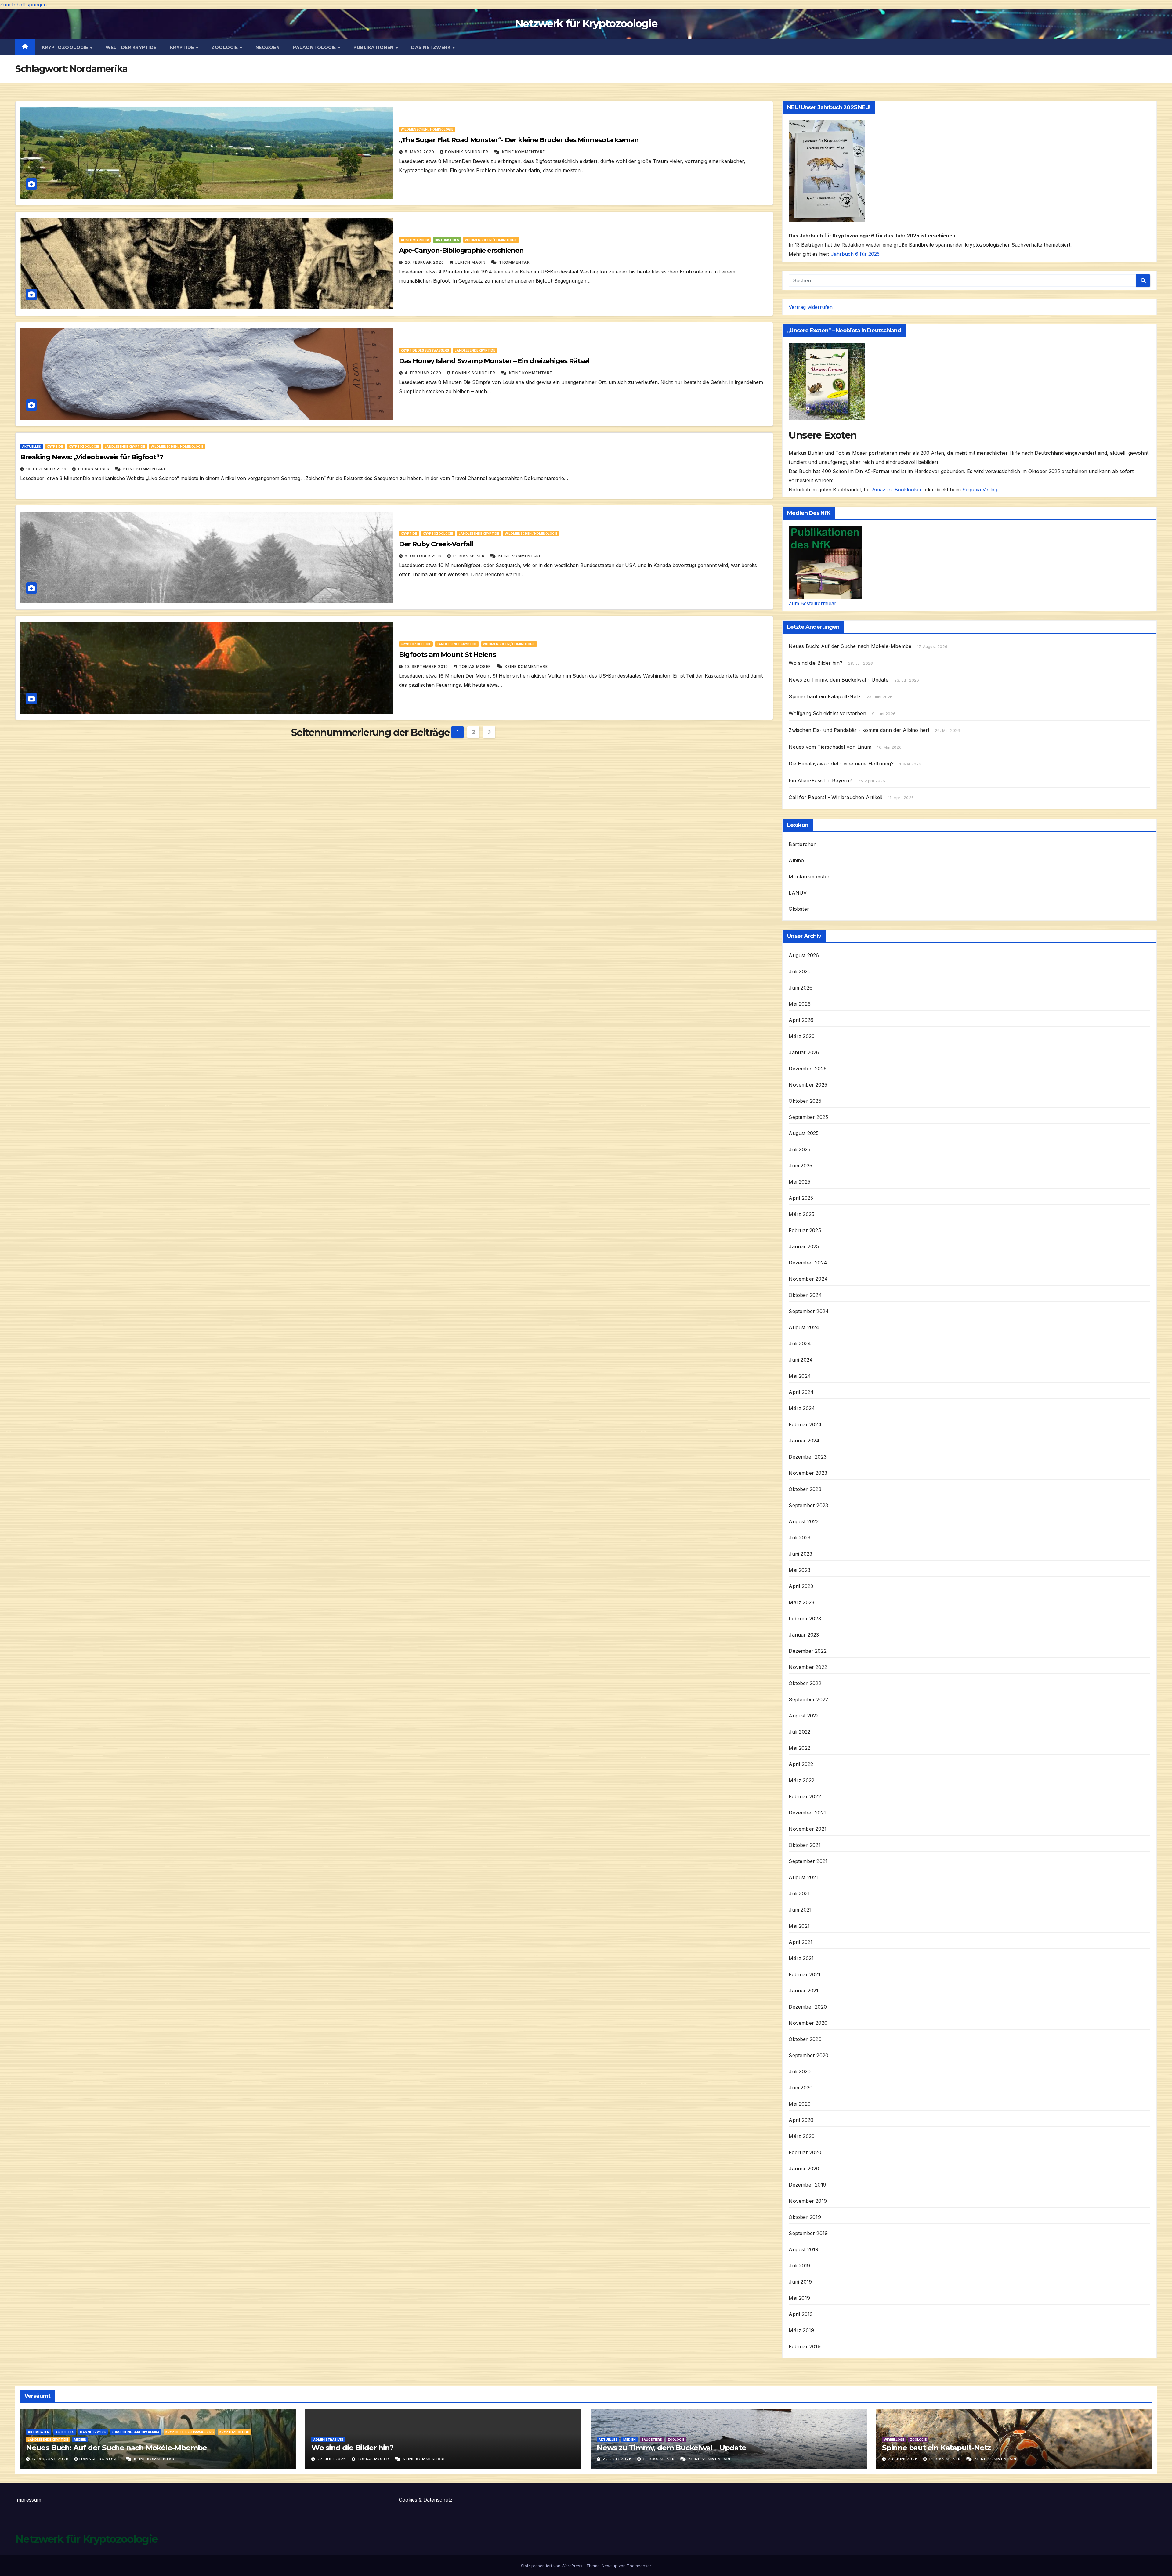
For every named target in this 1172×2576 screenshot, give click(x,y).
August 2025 (804, 1133)
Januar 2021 (803, 1991)
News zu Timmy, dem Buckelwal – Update (671, 2448)
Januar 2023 (804, 1635)
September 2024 (809, 1311)
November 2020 (808, 2023)
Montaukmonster (809, 877)
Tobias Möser (94, 469)
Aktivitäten (39, 2432)
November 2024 (808, 1279)
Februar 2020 (805, 2152)
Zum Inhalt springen (23, 5)
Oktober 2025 (805, 1101)
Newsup (610, 2566)
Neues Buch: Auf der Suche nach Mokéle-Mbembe (850, 646)
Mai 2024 (800, 1376)
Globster (799, 909)
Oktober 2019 (805, 2217)
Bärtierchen (803, 844)
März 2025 (801, 1214)
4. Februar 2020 (424, 373)
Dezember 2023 (808, 1457)
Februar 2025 (805, 1230)
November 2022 (808, 1667)
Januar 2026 (804, 1052)
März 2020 (802, 2136)
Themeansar (639, 2566)
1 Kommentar (515, 262)
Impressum (28, 2500)
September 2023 (808, 1505)
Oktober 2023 (805, 1489)
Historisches (447, 240)
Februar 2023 (805, 1619)
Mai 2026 (800, 1004)
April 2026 (801, 1020)
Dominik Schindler (467, 152)
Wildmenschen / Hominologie (427, 129)
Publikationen (374, 47)
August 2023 (804, 1521)
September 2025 (808, 1117)
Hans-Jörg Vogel (100, 2459)
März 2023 (801, 1602)
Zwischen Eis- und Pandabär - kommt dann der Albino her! (859, 730)
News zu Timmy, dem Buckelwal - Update (838, 680)
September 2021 (808, 1861)
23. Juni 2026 (903, 2459)
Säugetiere (652, 2440)
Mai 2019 (799, 2298)
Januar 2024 (804, 1441)
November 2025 (808, 1085)
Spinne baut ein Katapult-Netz (825, 696)
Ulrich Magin (471, 262)
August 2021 (803, 1877)
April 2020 (801, 2120)
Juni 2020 (801, 2088)
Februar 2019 (805, 2346)
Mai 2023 (799, 1570)
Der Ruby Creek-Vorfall (436, 544)
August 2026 (804, 955)
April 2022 (801, 1764)
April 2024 (801, 1392)
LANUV (798, 893)
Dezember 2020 (808, 2007)
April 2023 (801, 1586)
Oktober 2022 (805, 1683)
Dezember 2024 (808, 1263)
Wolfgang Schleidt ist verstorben (827, 713)
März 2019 (801, 2330)
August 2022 (804, 1716)
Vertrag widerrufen (811, 307)
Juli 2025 (799, 1149)
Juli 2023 (799, 1538)
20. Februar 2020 (425, 262)
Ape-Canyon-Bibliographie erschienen (461, 250)
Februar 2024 (805, 1424)
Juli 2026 (800, 971)
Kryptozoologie (66, 47)
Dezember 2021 (807, 1813)
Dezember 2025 (808, 1069)
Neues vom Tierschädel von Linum (830, 747)
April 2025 (801, 1198)
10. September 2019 (427, 666)
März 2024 (802, 1408)
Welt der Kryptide (131, 47)
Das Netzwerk (432, 47)
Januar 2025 (804, 1246)
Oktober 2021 (805, 1845)
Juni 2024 (801, 1360)
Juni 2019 (800, 2282)
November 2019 (808, 2201)
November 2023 (808, 1473)
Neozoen (268, 47)
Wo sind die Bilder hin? (816, 663)
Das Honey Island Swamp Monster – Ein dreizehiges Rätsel (494, 361)
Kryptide (183, 47)
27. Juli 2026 (332, 2459)
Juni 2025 (800, 1166)
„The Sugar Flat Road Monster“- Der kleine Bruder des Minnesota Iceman (519, 140)
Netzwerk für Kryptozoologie (586, 24)
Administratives (328, 2440)
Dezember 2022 (808, 1651)
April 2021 (801, 1942)
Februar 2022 (805, 1796)
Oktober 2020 (805, 2039)
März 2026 (802, 1036)
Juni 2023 (800, 1554)
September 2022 (808, 1699)
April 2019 (801, 2314)
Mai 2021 (799, 1926)
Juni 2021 (800, 1910)
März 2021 (801, 1958)
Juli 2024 (800, 1344)
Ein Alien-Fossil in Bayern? (820, 780)
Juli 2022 (799, 1732)
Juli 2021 (799, 1894)
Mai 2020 (800, 2104)
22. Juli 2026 (618, 2459)
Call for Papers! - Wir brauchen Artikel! (836, 797)
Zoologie (225, 47)
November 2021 (808, 1829)
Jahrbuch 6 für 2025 (855, 254)
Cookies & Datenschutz (426, 2500)
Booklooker (908, 490)
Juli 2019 (799, 2266)
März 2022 (801, 1780)
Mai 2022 (799, 1748)
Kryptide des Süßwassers (425, 350)
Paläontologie (315, 47)
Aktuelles (31, 447)
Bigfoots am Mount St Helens (447, 655)
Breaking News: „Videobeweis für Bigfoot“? (92, 457)
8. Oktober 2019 (424, 556)
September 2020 (808, 2055)
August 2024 (804, 1327)
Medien (80, 2440)
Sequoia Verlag (980, 490)
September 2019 (808, 2233)
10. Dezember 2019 (47, 469)
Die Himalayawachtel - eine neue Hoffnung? (841, 764)
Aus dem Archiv (415, 240)
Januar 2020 (804, 2169)
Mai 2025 (799, 1182)
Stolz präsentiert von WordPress (552, 2566)
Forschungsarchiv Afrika (136, 2432)
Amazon (882, 490)
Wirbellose (894, 2440)
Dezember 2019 (807, 2185)
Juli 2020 (800, 2071)
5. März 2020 (420, 152)
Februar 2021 (804, 1974)
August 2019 (803, 2249)
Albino (796, 860)
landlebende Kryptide (475, 350)
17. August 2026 (51, 2459)
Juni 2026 (801, 988)
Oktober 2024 (805, 1295)
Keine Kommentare (524, 152)
